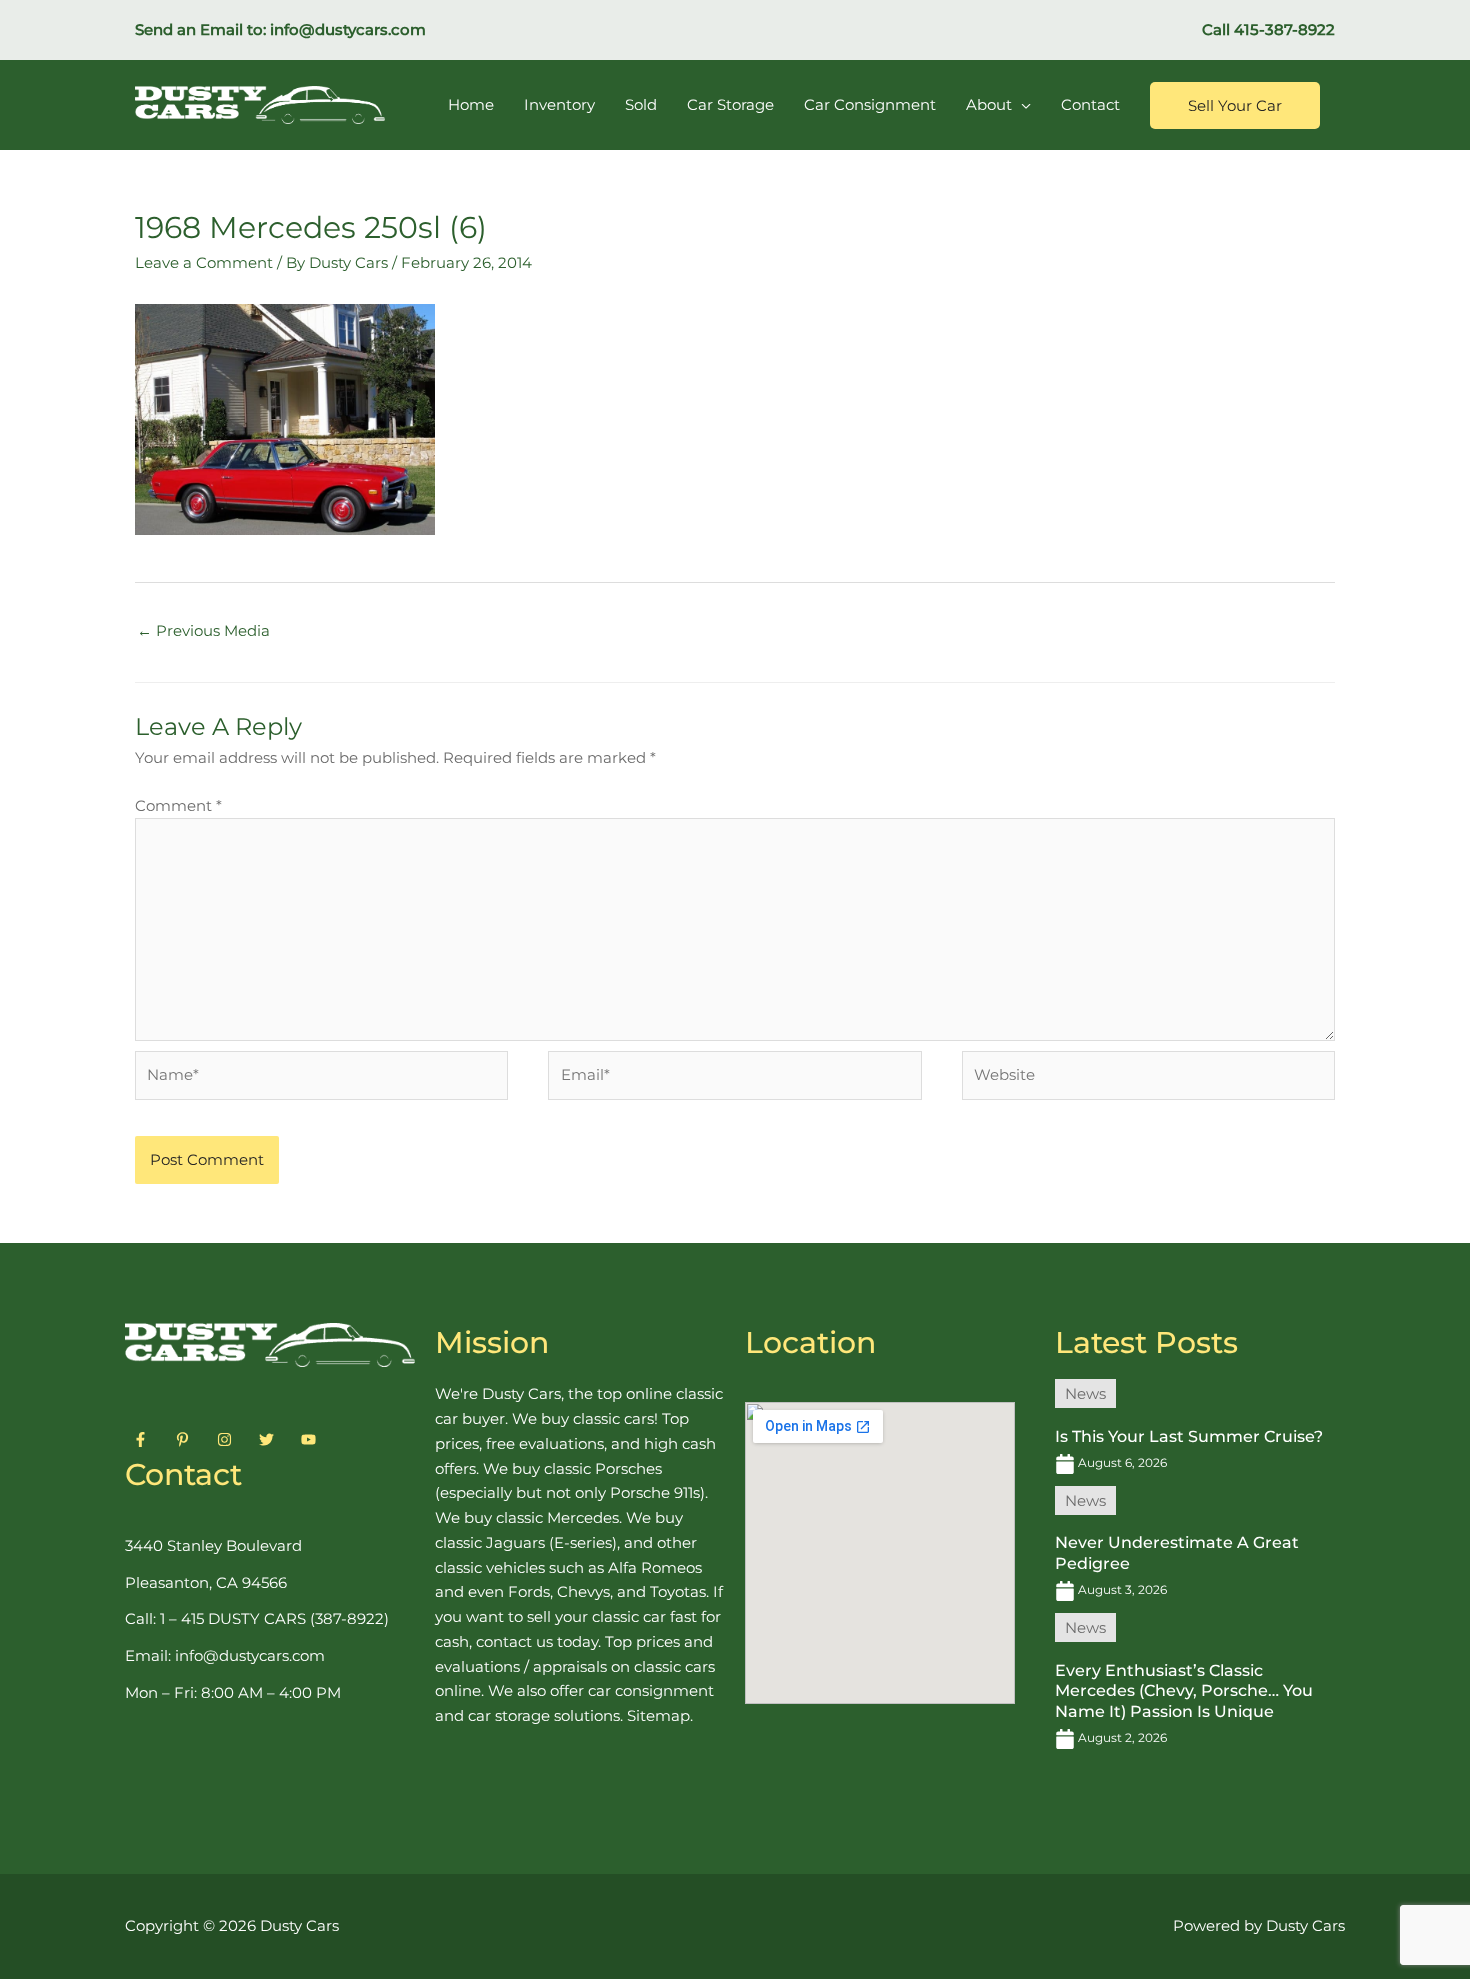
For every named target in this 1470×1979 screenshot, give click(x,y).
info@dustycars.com (348, 29)
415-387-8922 (1284, 29)
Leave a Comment (204, 262)
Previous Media (203, 630)
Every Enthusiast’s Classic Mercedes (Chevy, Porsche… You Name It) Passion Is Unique (1184, 1691)
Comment (178, 805)
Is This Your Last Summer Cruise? (1189, 1436)
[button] (1235, 105)
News (1085, 1393)
